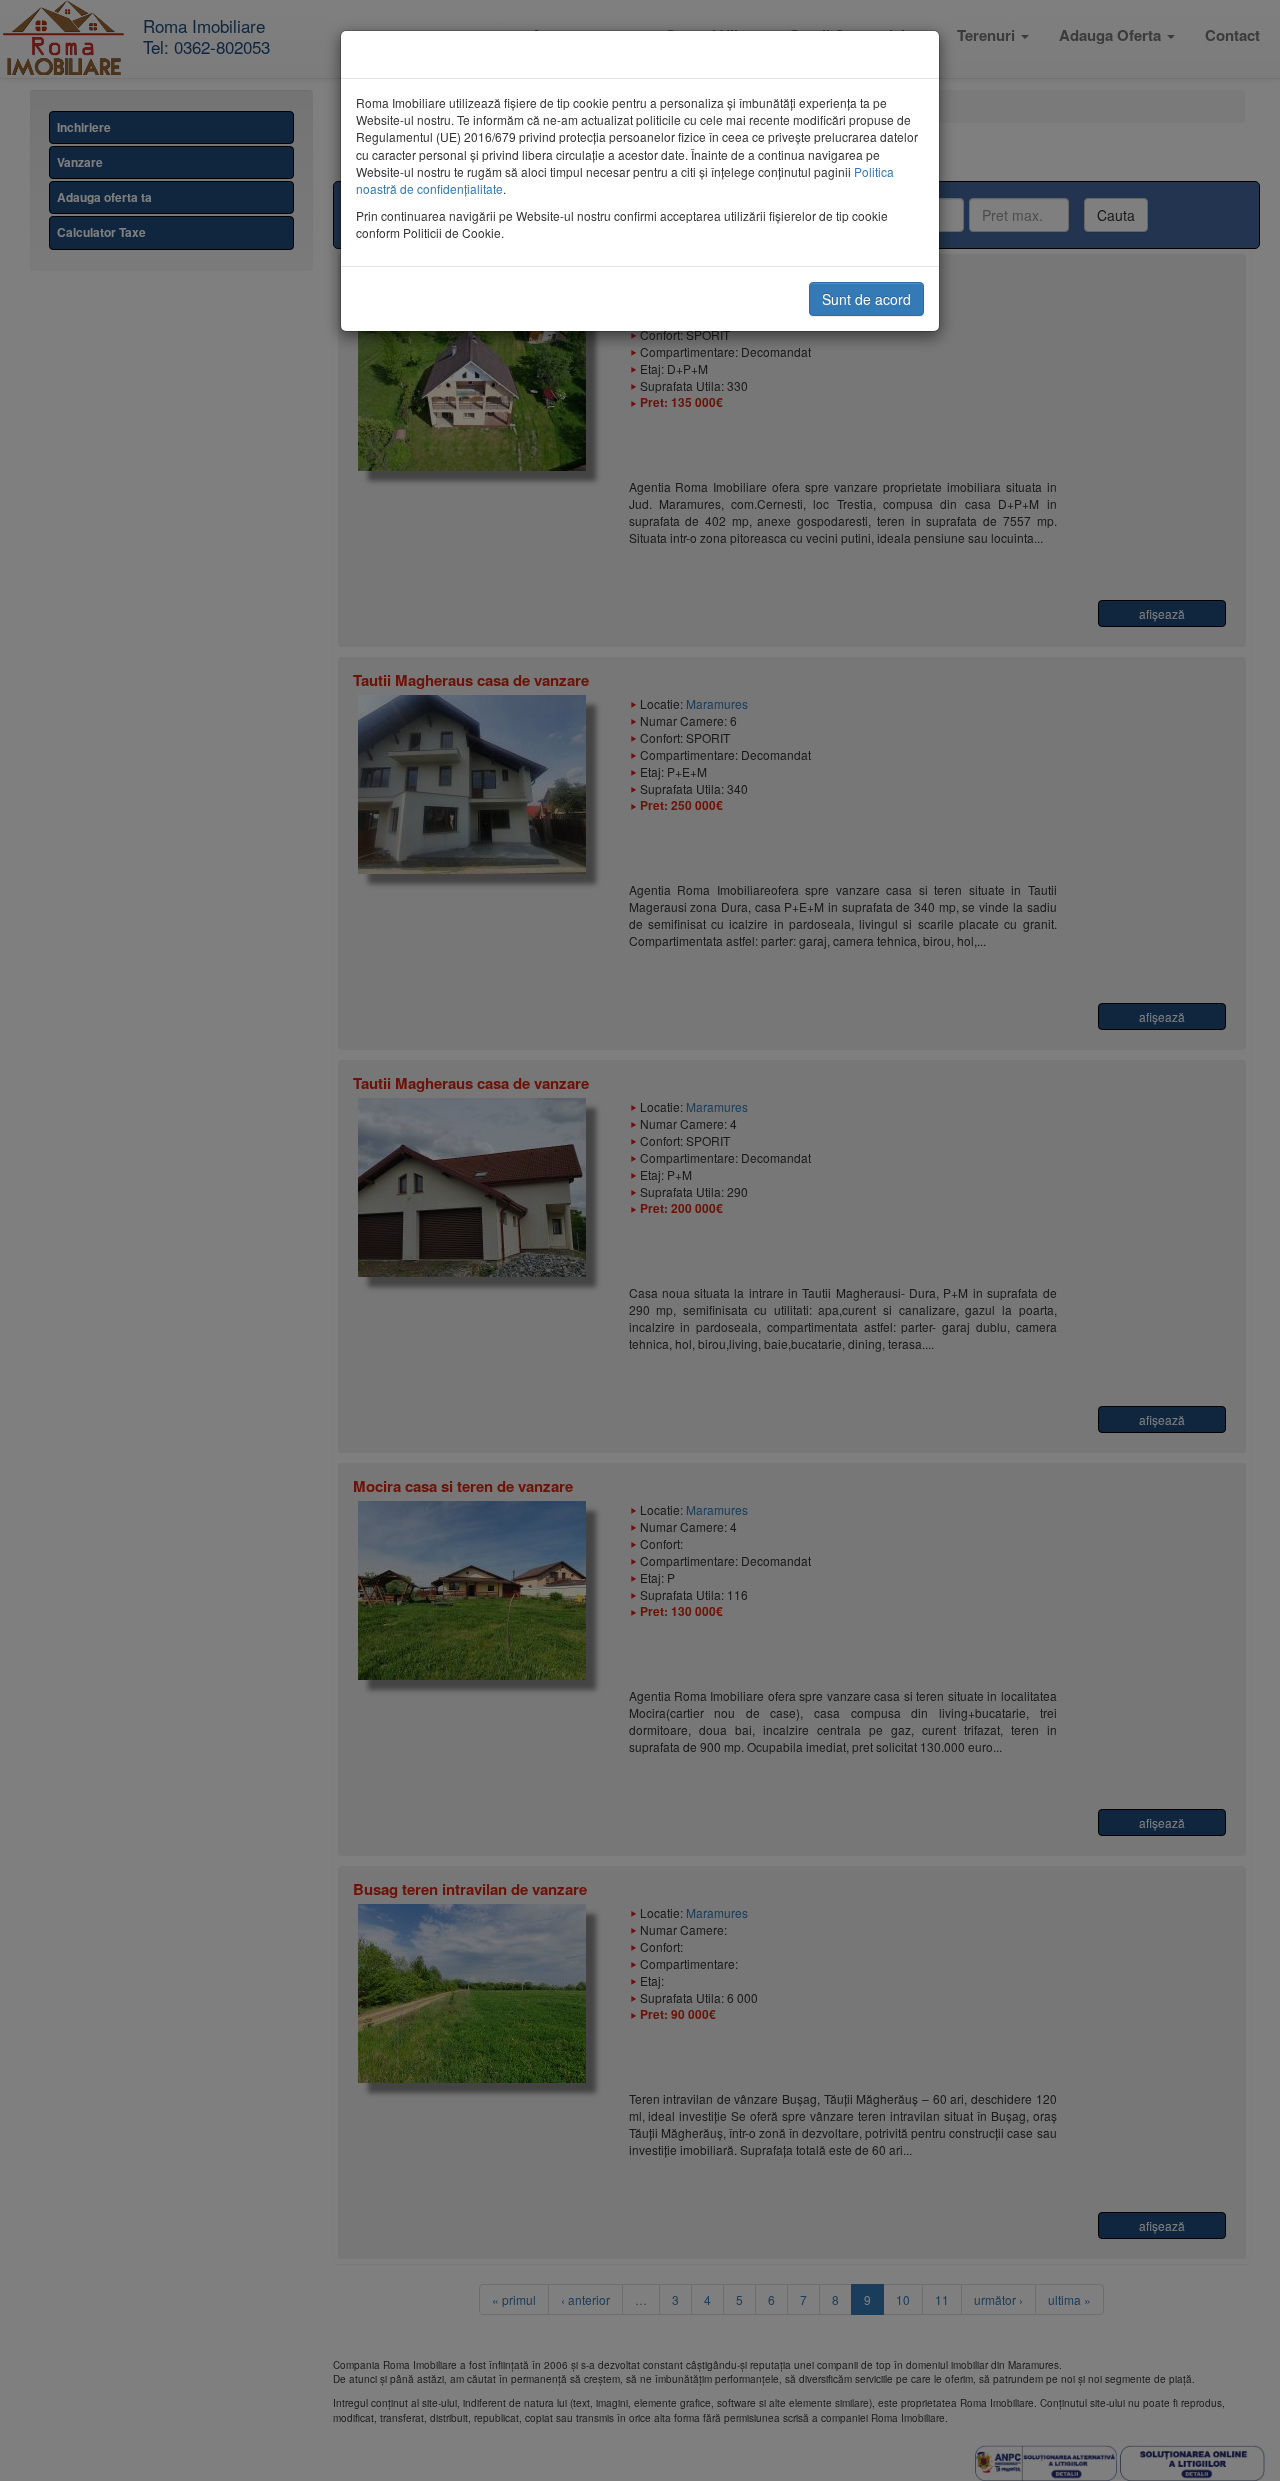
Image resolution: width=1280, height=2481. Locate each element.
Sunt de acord (866, 299)
